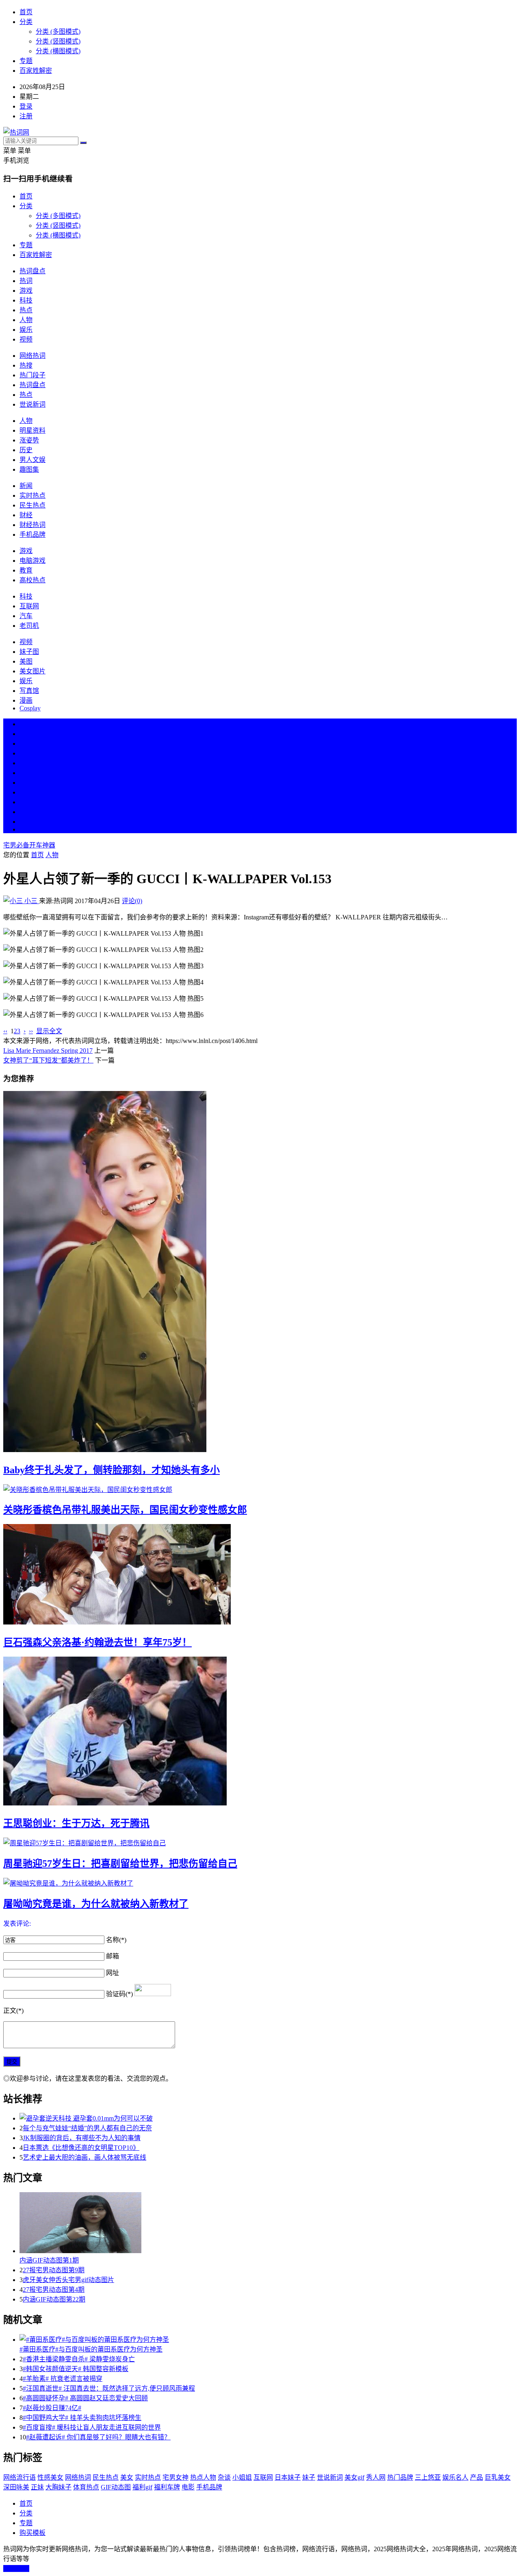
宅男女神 (175, 2477)
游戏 (26, 291)
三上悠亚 (428, 2477)
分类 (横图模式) (58, 51)
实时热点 (32, 495)
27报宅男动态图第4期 (54, 2290)
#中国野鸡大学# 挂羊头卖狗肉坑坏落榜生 (82, 2418)
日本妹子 (288, 2477)
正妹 (37, 2487)
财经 (26, 515)
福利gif (142, 2487)
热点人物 (203, 2477)
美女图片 (32, 671)
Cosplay (30, 708)
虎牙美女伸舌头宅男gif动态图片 (68, 2280)
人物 (26, 320)
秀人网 (376, 2477)
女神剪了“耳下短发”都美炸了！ (48, 1060)
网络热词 (32, 356)
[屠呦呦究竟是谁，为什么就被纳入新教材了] (260, 1883)
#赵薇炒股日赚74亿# (52, 2408)
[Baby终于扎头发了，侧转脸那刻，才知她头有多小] (260, 1272)
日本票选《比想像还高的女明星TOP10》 (81, 2148)
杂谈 (224, 2477)
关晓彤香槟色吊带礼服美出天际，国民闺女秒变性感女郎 (125, 1510)
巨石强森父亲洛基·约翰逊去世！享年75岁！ (97, 1642)
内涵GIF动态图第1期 (49, 2260)
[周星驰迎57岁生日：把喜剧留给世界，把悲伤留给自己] (260, 1842)
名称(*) (116, 1940)
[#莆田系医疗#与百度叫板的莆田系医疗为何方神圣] (268, 2339)
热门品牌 (400, 2477)
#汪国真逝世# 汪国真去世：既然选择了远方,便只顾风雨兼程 (109, 2388)
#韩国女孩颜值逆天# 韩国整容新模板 (76, 2369)
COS (26, 829)
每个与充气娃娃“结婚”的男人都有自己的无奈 (87, 2128)
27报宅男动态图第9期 (54, 2270)
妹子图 (29, 652)
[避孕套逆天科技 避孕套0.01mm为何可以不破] (268, 2118)
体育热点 (86, 2487)
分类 (26, 22)
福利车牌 (167, 2487)
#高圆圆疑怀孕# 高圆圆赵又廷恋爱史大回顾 (85, 2398)
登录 (26, 106)
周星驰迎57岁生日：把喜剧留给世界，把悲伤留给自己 (120, 1864)
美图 (26, 661)
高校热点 (32, 580)
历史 (26, 450)
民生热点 (32, 505)
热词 (26, 281)
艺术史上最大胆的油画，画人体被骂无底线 (84, 2157)
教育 (26, 570)
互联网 (29, 606)
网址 (113, 1973)
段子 (26, 783)
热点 (26, 310)
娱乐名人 (455, 2477)
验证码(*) (119, 1994)
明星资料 (32, 430)
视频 (26, 339)
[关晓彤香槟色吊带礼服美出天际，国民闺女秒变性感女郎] (260, 1489)
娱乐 (26, 330)
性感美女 (50, 2477)
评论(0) (132, 901)
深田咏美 (16, 2487)
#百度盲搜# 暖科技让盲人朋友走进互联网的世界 (92, 2427)
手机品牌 (32, 535)
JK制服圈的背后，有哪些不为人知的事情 (82, 2138)
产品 (477, 2477)
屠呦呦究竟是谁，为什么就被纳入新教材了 (96, 1904)
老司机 (29, 626)
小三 (31, 901)
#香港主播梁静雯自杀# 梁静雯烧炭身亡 (79, 2359)
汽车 (26, 616)
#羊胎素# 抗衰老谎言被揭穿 (63, 2379)
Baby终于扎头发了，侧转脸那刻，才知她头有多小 (112, 1470)
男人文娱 (32, 460)
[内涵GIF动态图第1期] (268, 2223)
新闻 (26, 486)
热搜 (26, 365)
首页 (26, 12)
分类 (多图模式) (58, 32)
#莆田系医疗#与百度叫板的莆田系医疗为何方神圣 (91, 2349)
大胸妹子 (58, 2487)
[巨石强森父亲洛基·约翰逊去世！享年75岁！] (260, 1575)
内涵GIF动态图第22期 (54, 2299)
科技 (26, 300)
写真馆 (29, 691)
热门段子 (32, 375)
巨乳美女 (498, 2477)
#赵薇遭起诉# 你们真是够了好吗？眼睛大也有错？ (98, 2437)
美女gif (354, 2477)
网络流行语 (19, 2477)
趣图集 (29, 469)
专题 (26, 61)
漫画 (26, 700)
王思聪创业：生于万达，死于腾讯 (76, 1823)
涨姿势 (29, 440)
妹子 (309, 2477)
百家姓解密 (36, 71)
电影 (188, 2487)
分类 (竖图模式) (58, 41)
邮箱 (113, 1956)
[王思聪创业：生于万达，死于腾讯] (260, 1732)
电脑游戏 (32, 561)
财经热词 (32, 525)
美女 (26, 802)
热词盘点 (32, 271)
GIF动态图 (116, 2487)
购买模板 (32, 2533)
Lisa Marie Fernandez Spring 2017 (48, 1051)
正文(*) (13, 2011)
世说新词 (32, 404)
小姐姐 (242, 2477)
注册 (26, 116)
